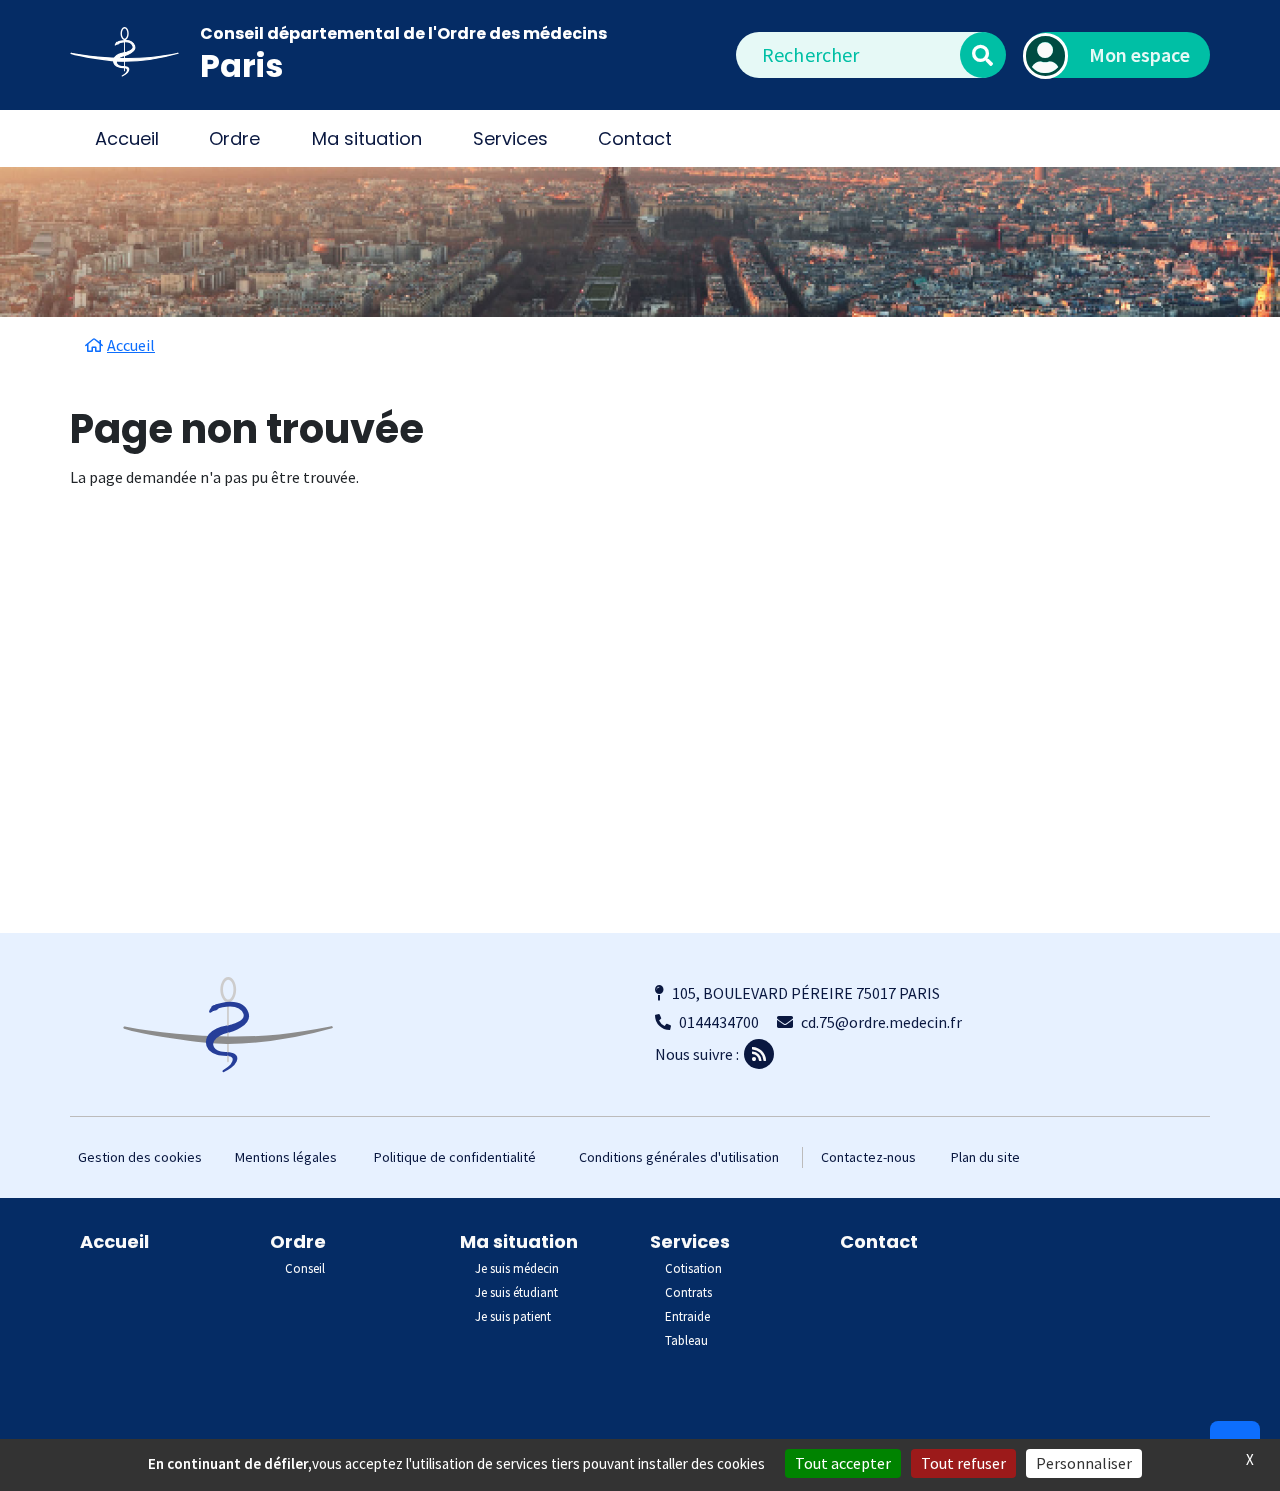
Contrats (688, 1292)
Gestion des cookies (140, 1157)
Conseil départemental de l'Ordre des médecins (403, 33)
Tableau (686, 1340)
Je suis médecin (517, 1268)
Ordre (298, 1241)
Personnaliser (1084, 1463)
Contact (635, 138)
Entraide (687, 1316)
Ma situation (519, 1241)
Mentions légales (286, 1157)
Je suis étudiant (516, 1292)
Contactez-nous (868, 1157)
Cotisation (693, 1268)
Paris (241, 65)
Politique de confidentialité (455, 1157)
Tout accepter (843, 1463)
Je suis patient (513, 1316)
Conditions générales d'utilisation (679, 1157)
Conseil (305, 1268)
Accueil (127, 138)
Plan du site (985, 1157)
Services (690, 1241)
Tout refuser (963, 1463)
